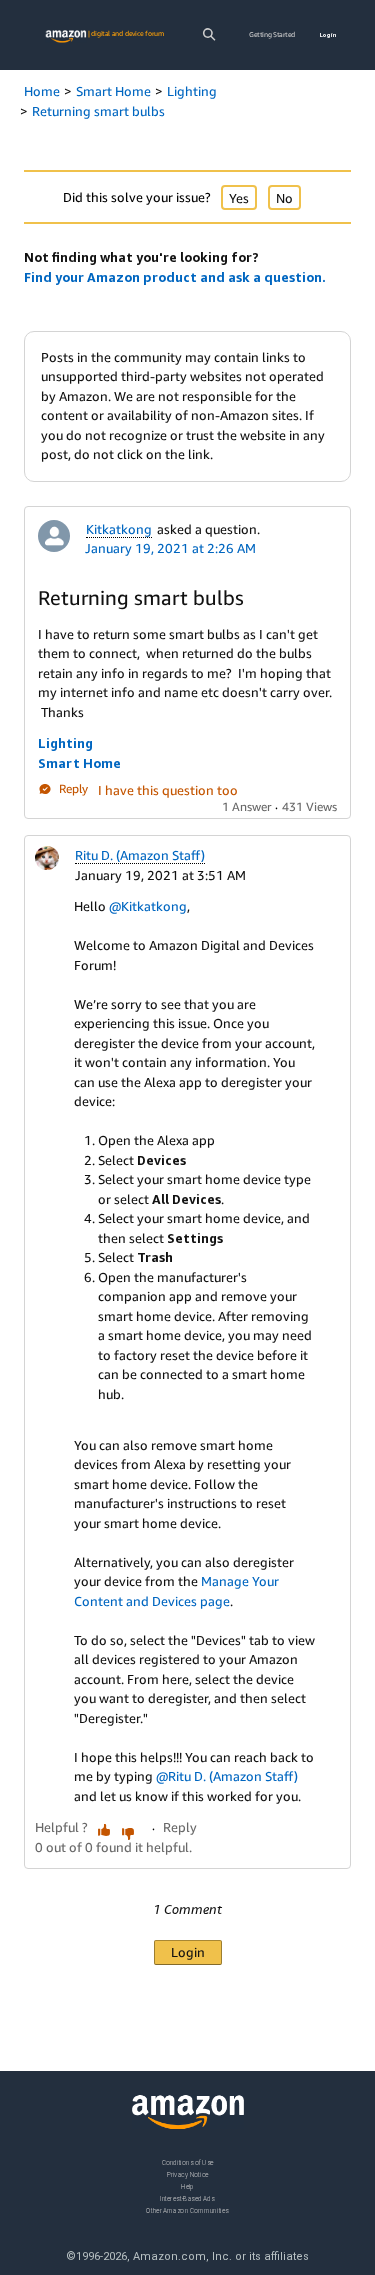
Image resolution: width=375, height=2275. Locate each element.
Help (187, 2185)
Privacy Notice (188, 2173)
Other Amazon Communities (187, 2209)
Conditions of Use (188, 2162)
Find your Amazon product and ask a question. (175, 277)
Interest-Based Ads (187, 2197)
